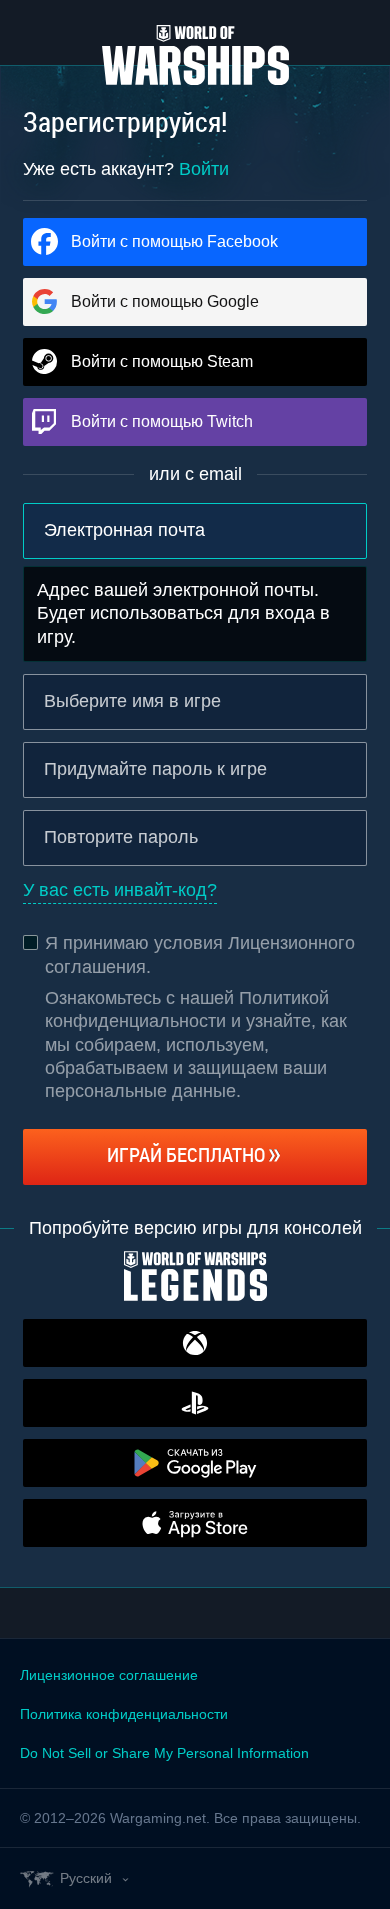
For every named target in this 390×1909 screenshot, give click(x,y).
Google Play (195, 1463)
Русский (86, 1878)
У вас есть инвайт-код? (120, 890)
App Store (195, 1523)
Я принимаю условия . (200, 954)
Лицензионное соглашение (109, 1675)
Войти (204, 169)
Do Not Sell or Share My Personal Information (164, 1753)
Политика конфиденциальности (124, 1714)
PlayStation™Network (195, 1403)
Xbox (195, 1343)
